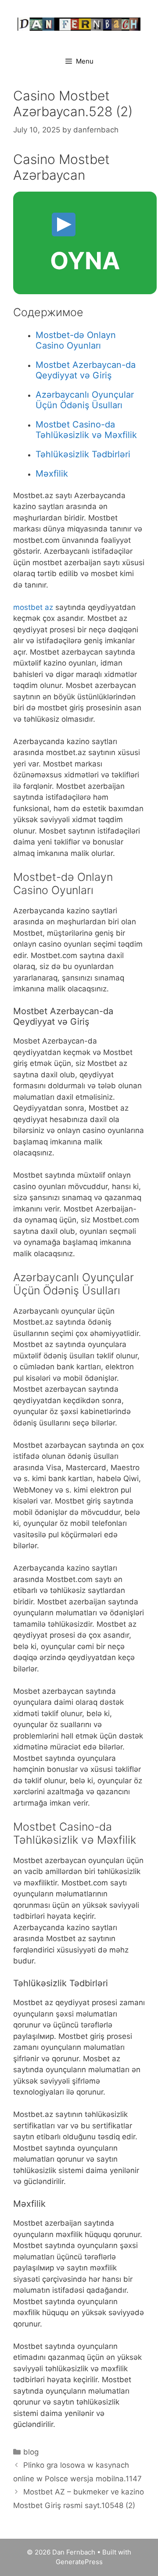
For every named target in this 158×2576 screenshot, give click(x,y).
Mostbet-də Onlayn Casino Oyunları (76, 340)
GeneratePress (79, 2562)
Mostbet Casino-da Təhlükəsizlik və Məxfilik (86, 430)
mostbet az (33, 607)
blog (31, 2452)
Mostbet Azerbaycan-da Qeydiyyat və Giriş (86, 370)
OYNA (85, 261)
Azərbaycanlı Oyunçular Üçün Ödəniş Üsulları (85, 400)
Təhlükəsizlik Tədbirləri (83, 454)
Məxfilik (52, 474)
